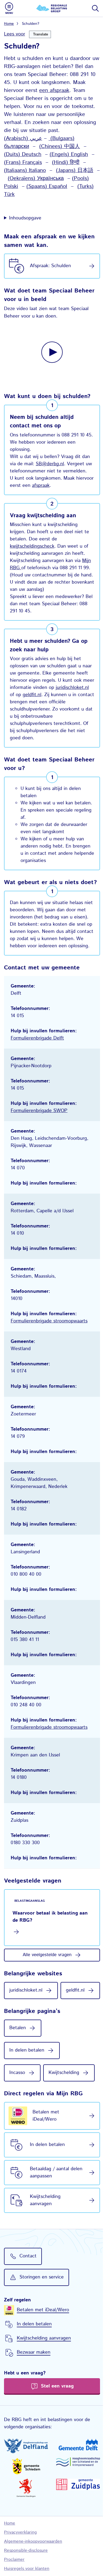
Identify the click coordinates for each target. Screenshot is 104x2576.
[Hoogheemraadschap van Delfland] (25, 2489)
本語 (88, 170)
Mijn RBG (28, 573)
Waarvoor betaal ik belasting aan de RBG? (45, 1937)
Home (9, 24)
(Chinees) (52, 147)
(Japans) (67, 170)
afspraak (60, 490)
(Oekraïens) (22, 178)
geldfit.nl (68, 700)
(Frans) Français (23, 162)
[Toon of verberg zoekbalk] (95, 8)
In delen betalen (47, 2188)
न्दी (77, 162)
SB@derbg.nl (50, 462)
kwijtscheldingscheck (32, 551)
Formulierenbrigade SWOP (39, 1131)
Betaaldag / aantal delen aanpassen (49, 2215)
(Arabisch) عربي (23, 139)
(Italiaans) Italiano (25, 170)
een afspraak (54, 91)
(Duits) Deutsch (23, 155)
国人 (75, 147)
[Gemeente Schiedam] (25, 2508)
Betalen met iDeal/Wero (46, 2159)
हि (72, 162)
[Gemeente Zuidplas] (75, 2527)
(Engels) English (69, 155)
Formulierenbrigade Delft (37, 1059)
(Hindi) (61, 162)
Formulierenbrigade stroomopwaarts (49, 1342)
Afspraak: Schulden (50, 266)
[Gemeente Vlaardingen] (25, 2530)
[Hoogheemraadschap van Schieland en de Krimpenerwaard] (75, 2504)
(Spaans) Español (47, 186)
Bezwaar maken (34, 2396)
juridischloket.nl (26, 700)
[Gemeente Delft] (75, 2487)
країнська (52, 178)
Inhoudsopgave (25, 218)
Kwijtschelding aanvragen (45, 2243)
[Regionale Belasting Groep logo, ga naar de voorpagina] (52, 8)
